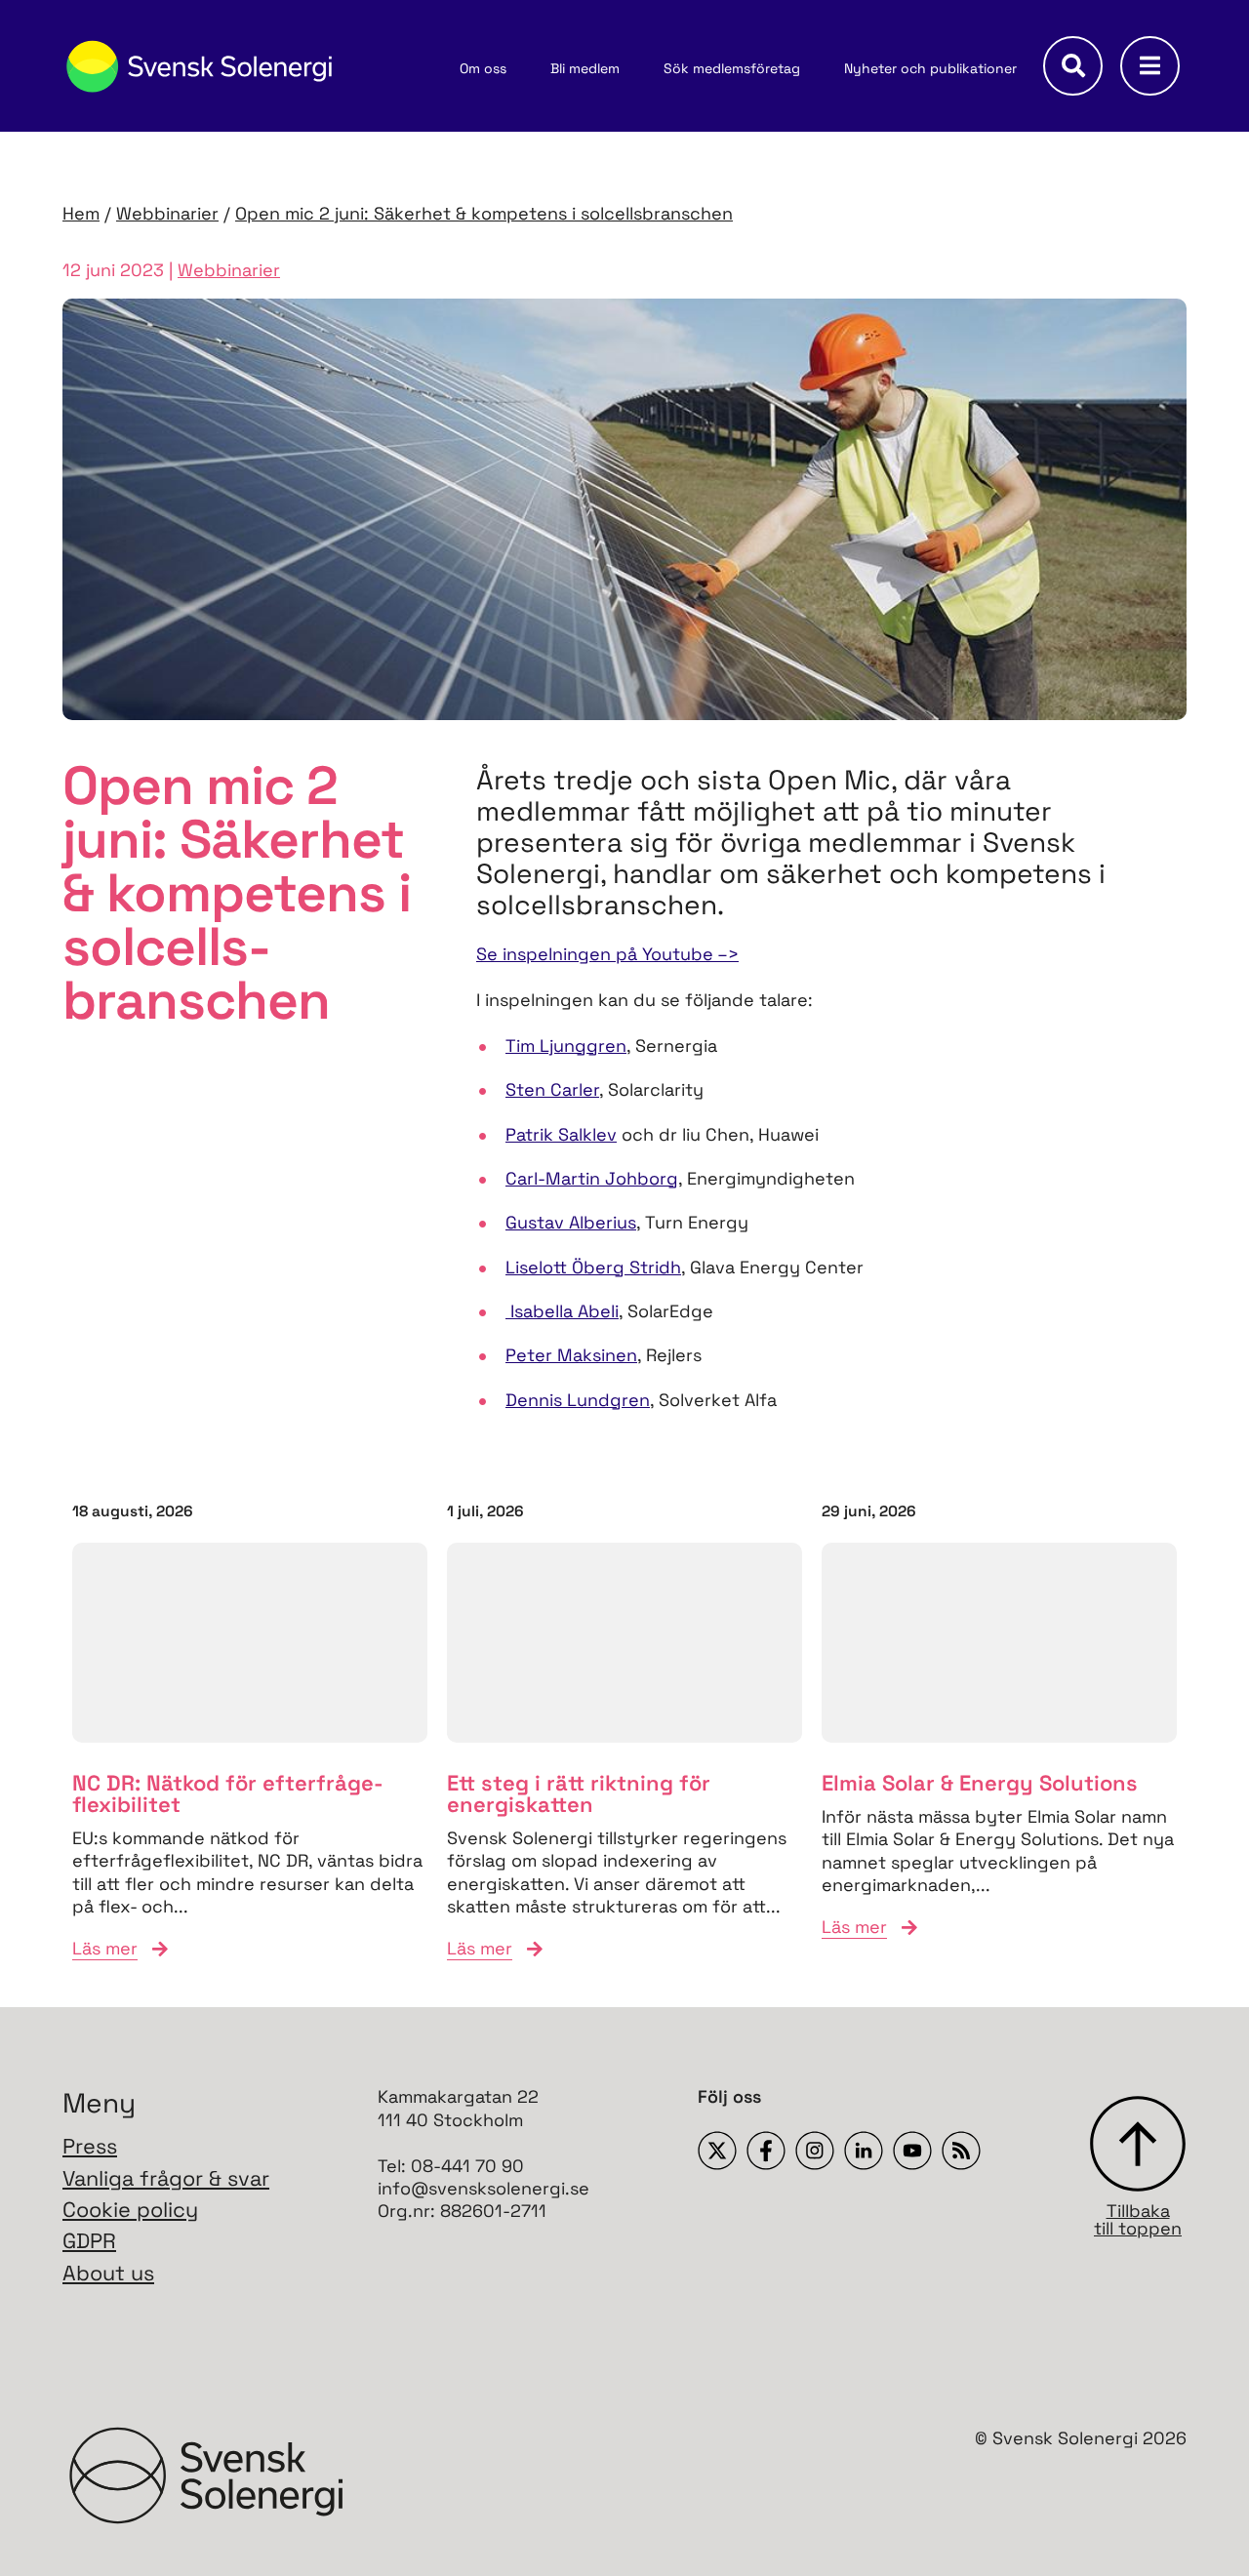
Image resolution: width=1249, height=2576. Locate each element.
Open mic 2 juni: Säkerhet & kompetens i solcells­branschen (484, 213)
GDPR (89, 2241)
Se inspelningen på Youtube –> (607, 954)
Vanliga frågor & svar (166, 2178)
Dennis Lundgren (578, 1400)
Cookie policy (130, 2210)
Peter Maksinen (571, 1355)
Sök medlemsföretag (732, 68)
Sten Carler (552, 1089)
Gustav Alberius (571, 1222)
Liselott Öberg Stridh (593, 1267)
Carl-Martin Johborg (592, 1178)
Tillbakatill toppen (1138, 2218)
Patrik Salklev (561, 1134)
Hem (81, 213)
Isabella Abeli (562, 1311)
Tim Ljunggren (566, 1046)
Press (90, 2146)
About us (108, 2273)
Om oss (483, 68)
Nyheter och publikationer (930, 68)
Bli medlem (585, 68)
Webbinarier (167, 213)
